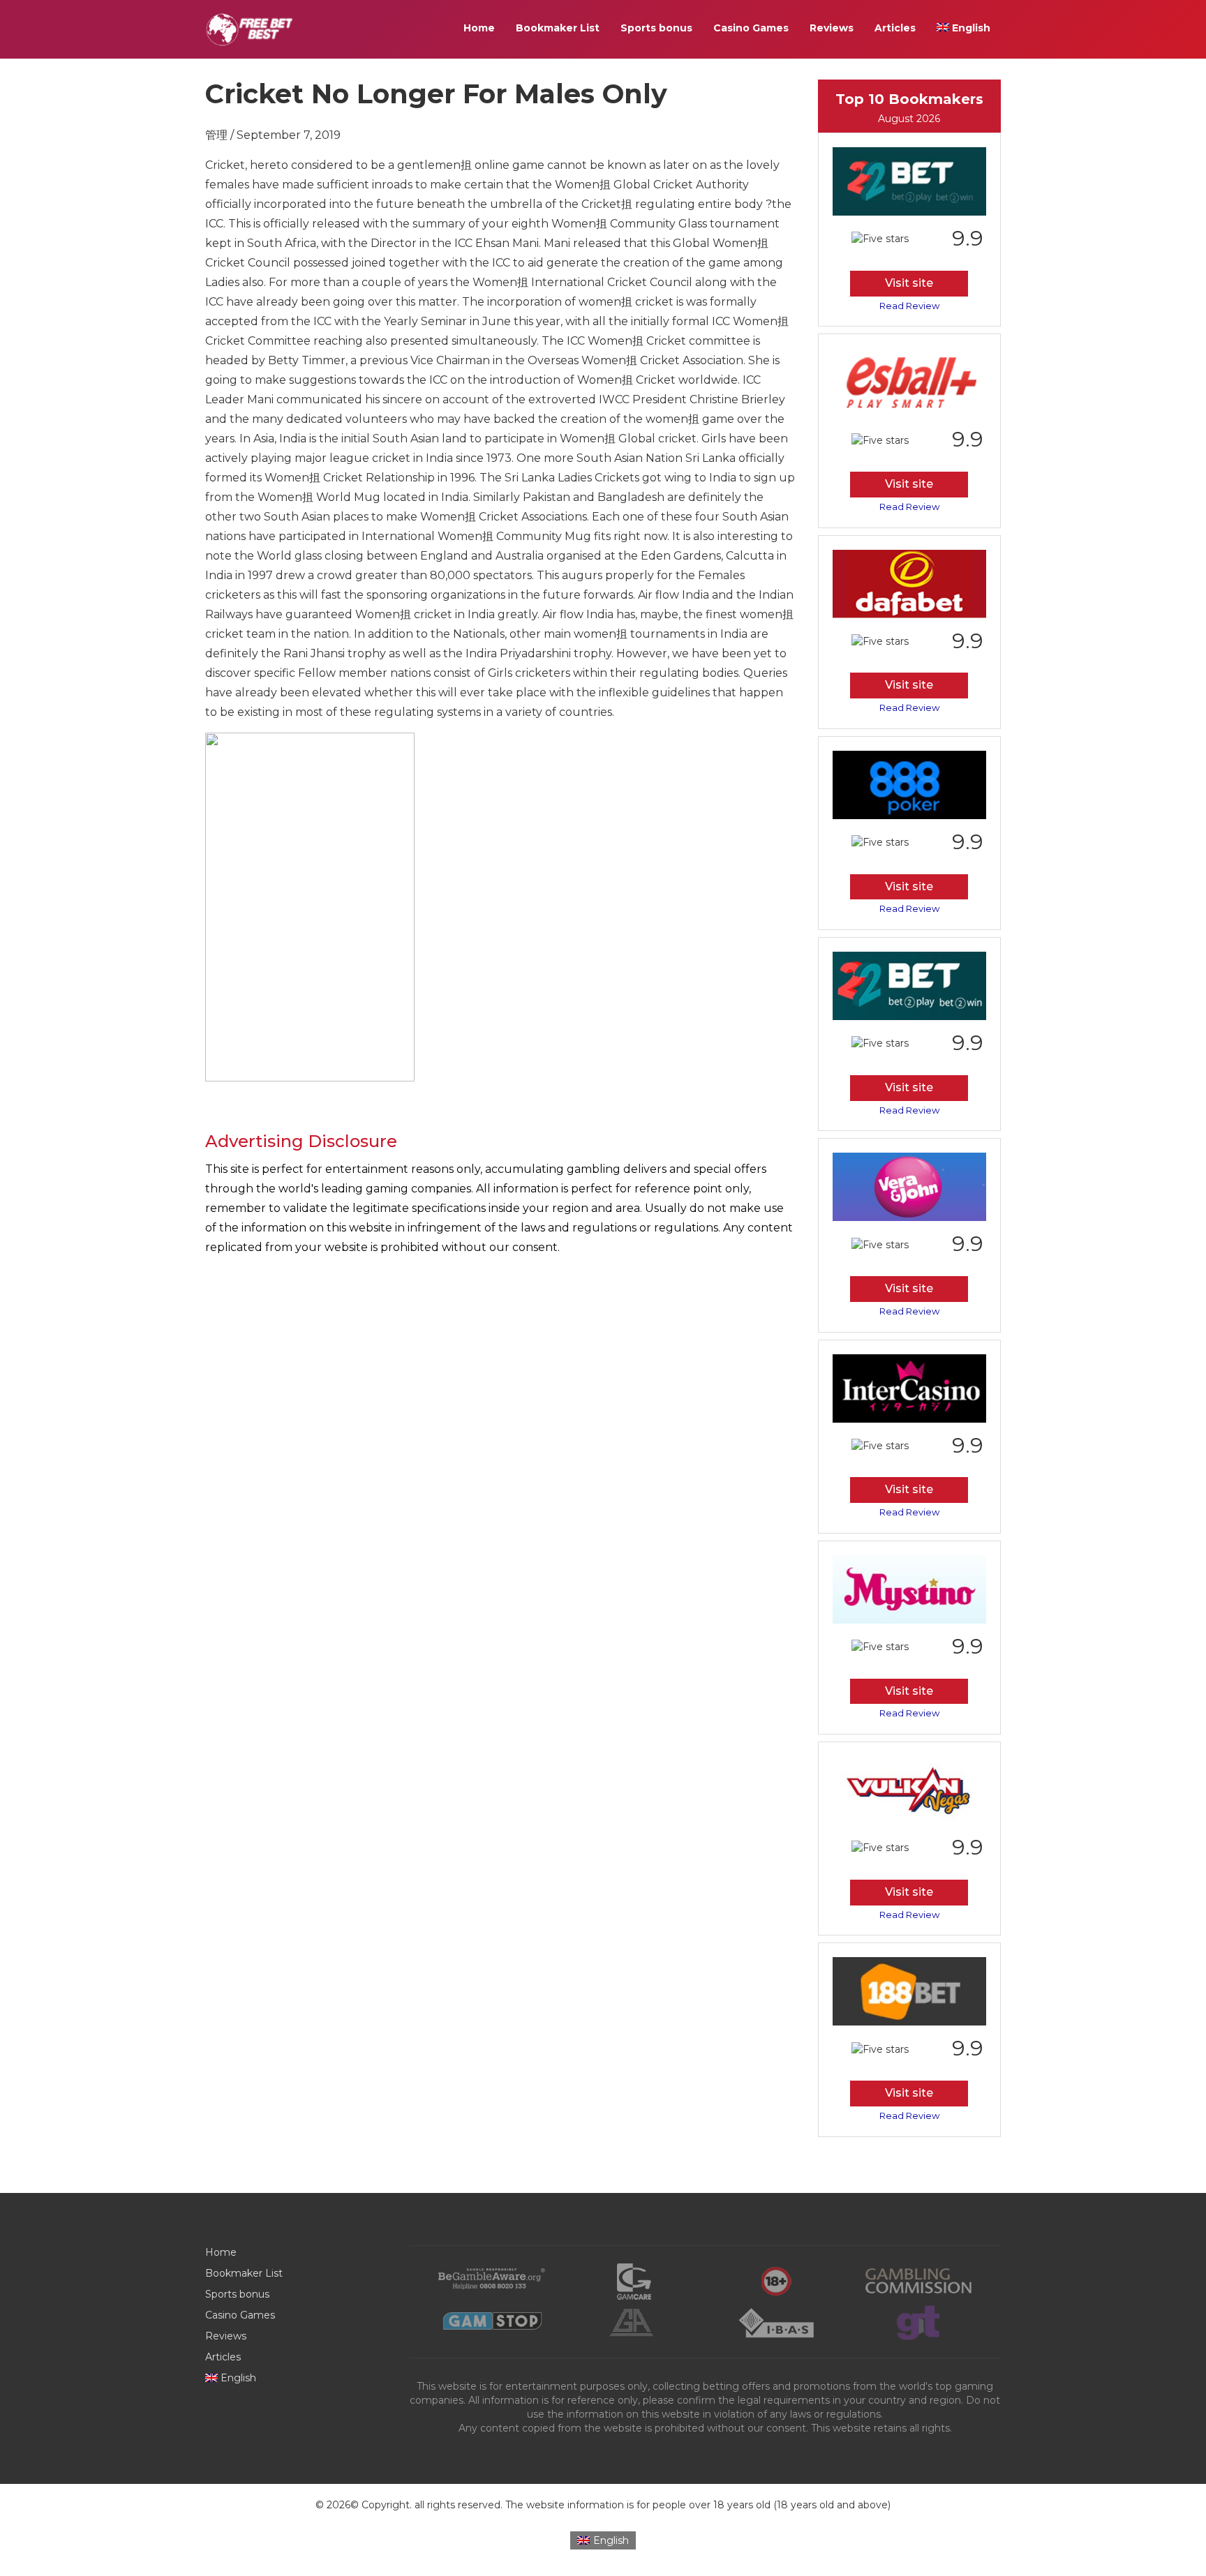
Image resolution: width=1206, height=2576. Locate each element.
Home (479, 28)
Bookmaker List (558, 28)
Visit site (909, 283)
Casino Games (751, 28)
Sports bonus (656, 28)
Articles (895, 28)
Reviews (832, 28)
